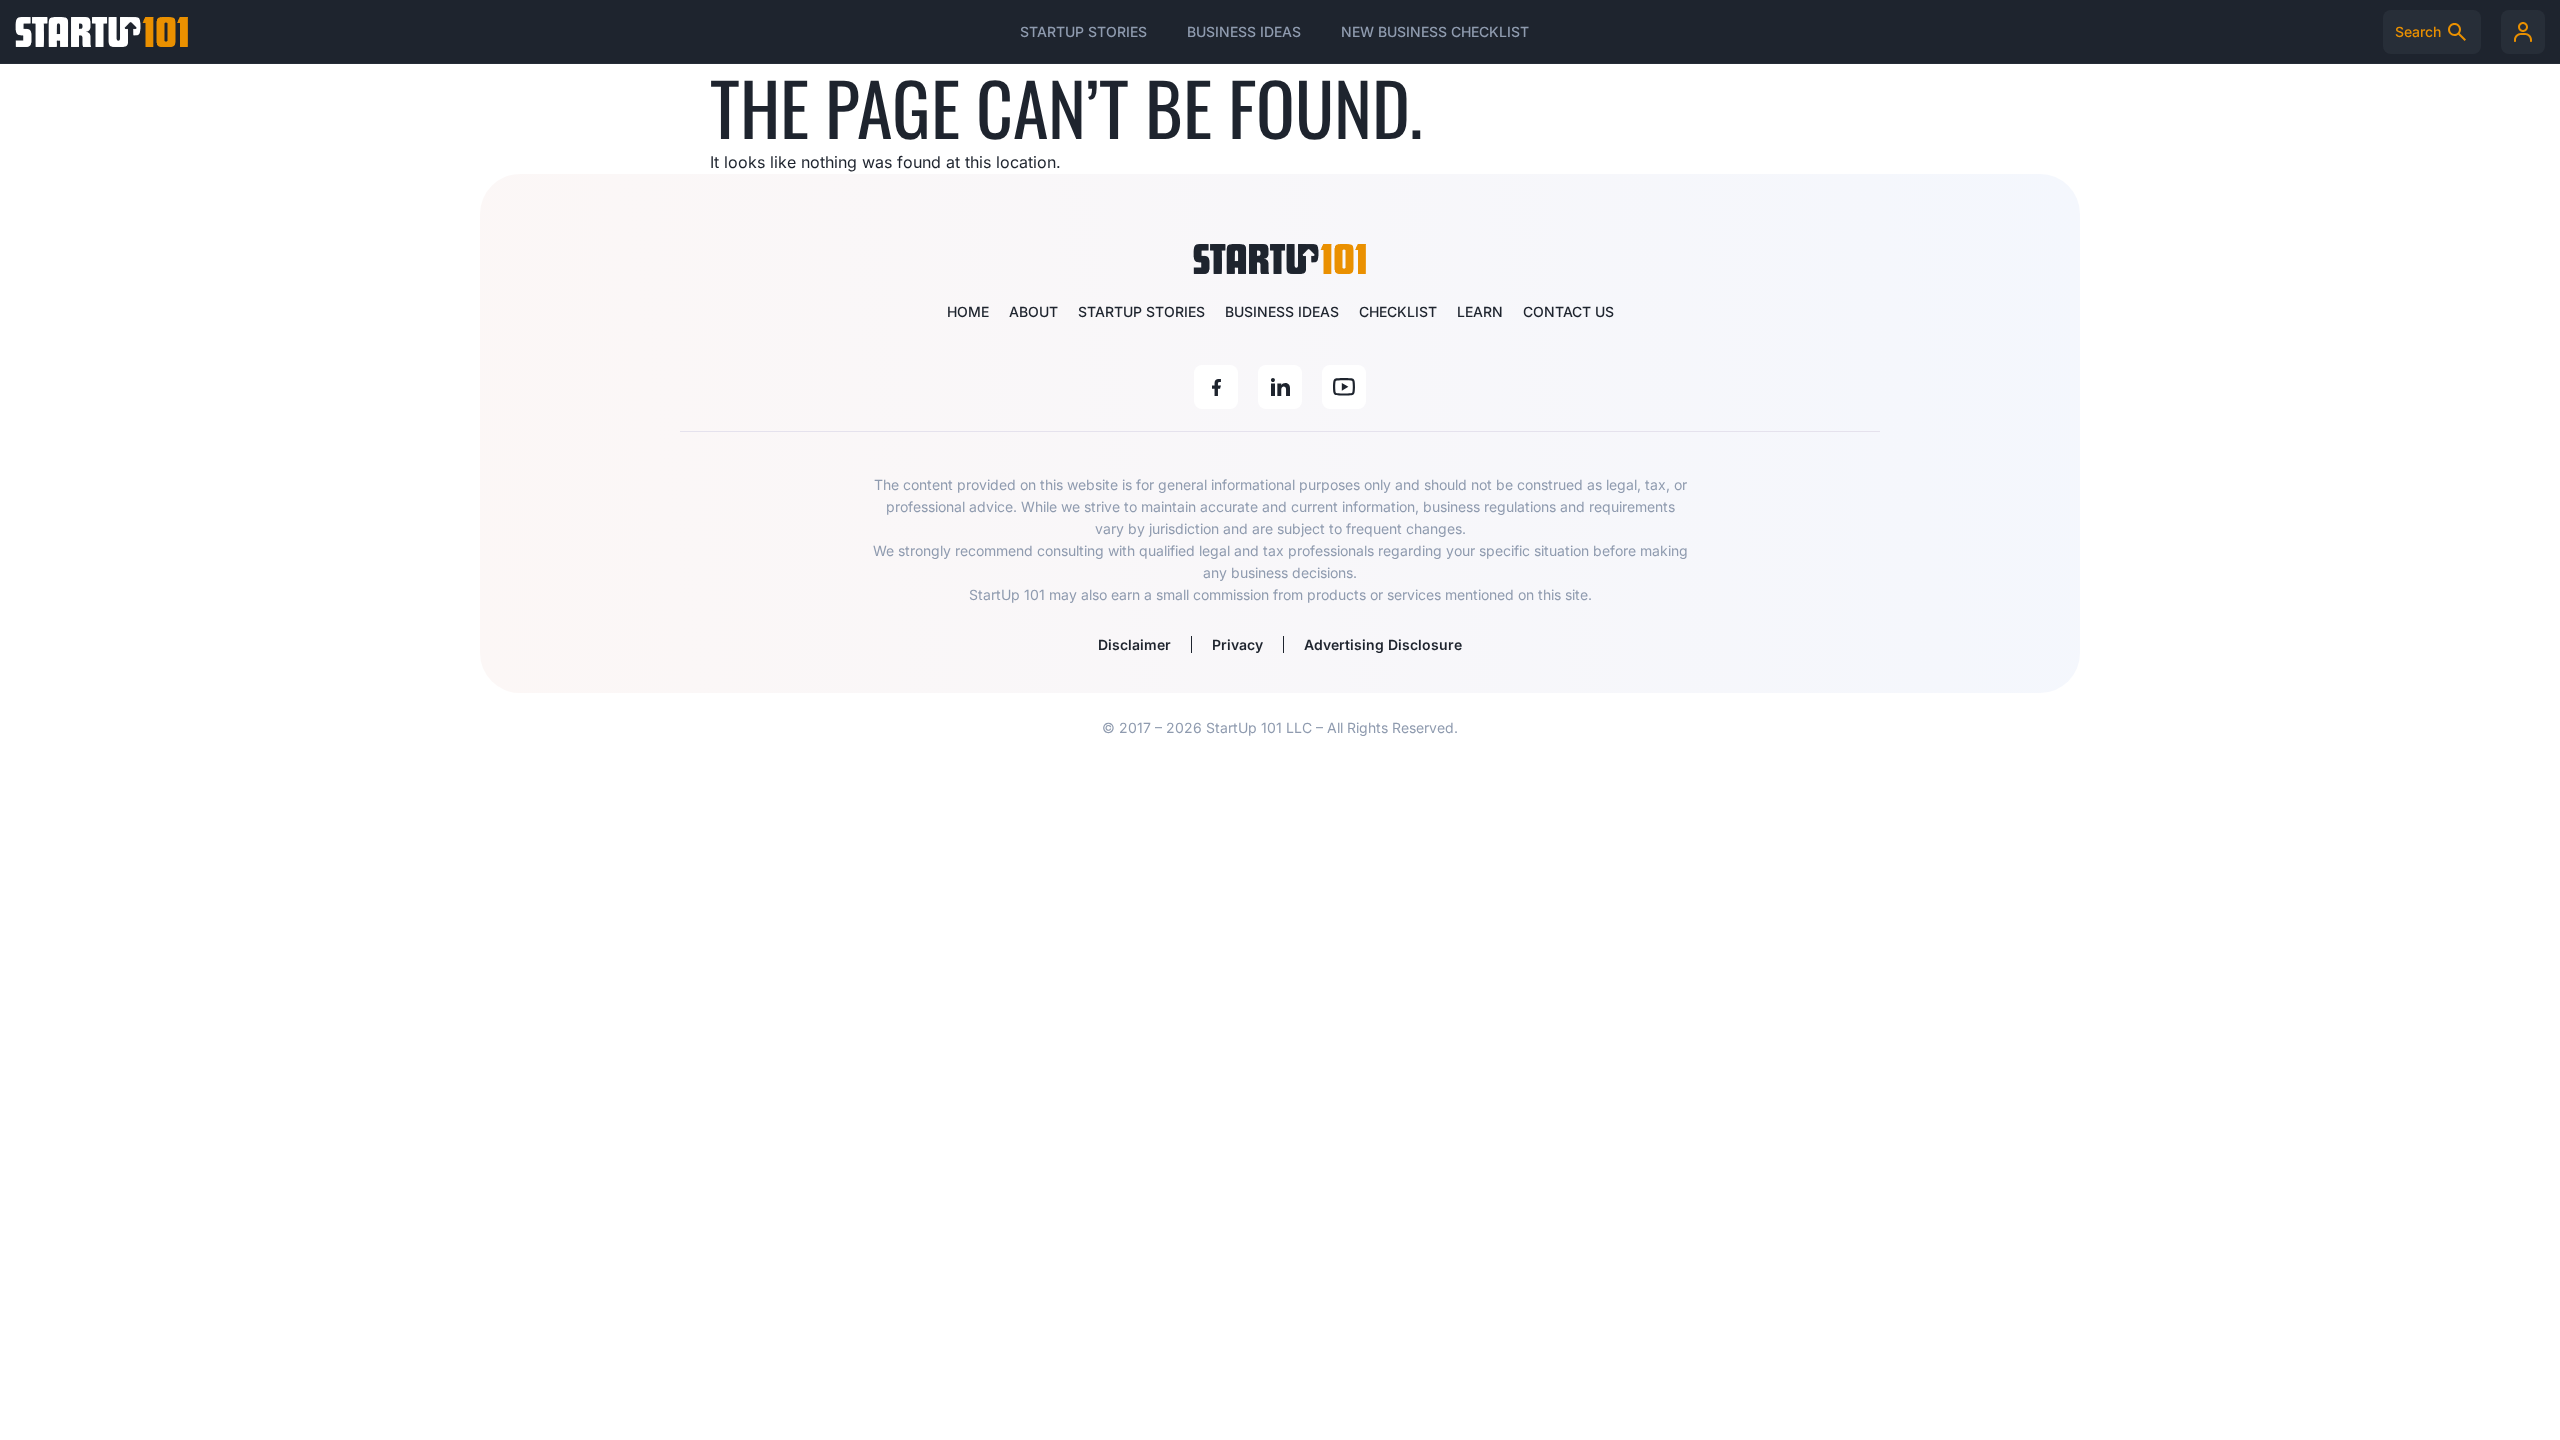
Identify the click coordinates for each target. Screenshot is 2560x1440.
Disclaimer (1134, 644)
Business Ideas (1244, 31)
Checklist (1398, 311)
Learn (1480, 311)
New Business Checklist (1435, 31)
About (1033, 311)
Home (968, 311)
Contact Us (1568, 311)
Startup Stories (1083, 31)
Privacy (1237, 644)
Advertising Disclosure (1383, 644)
